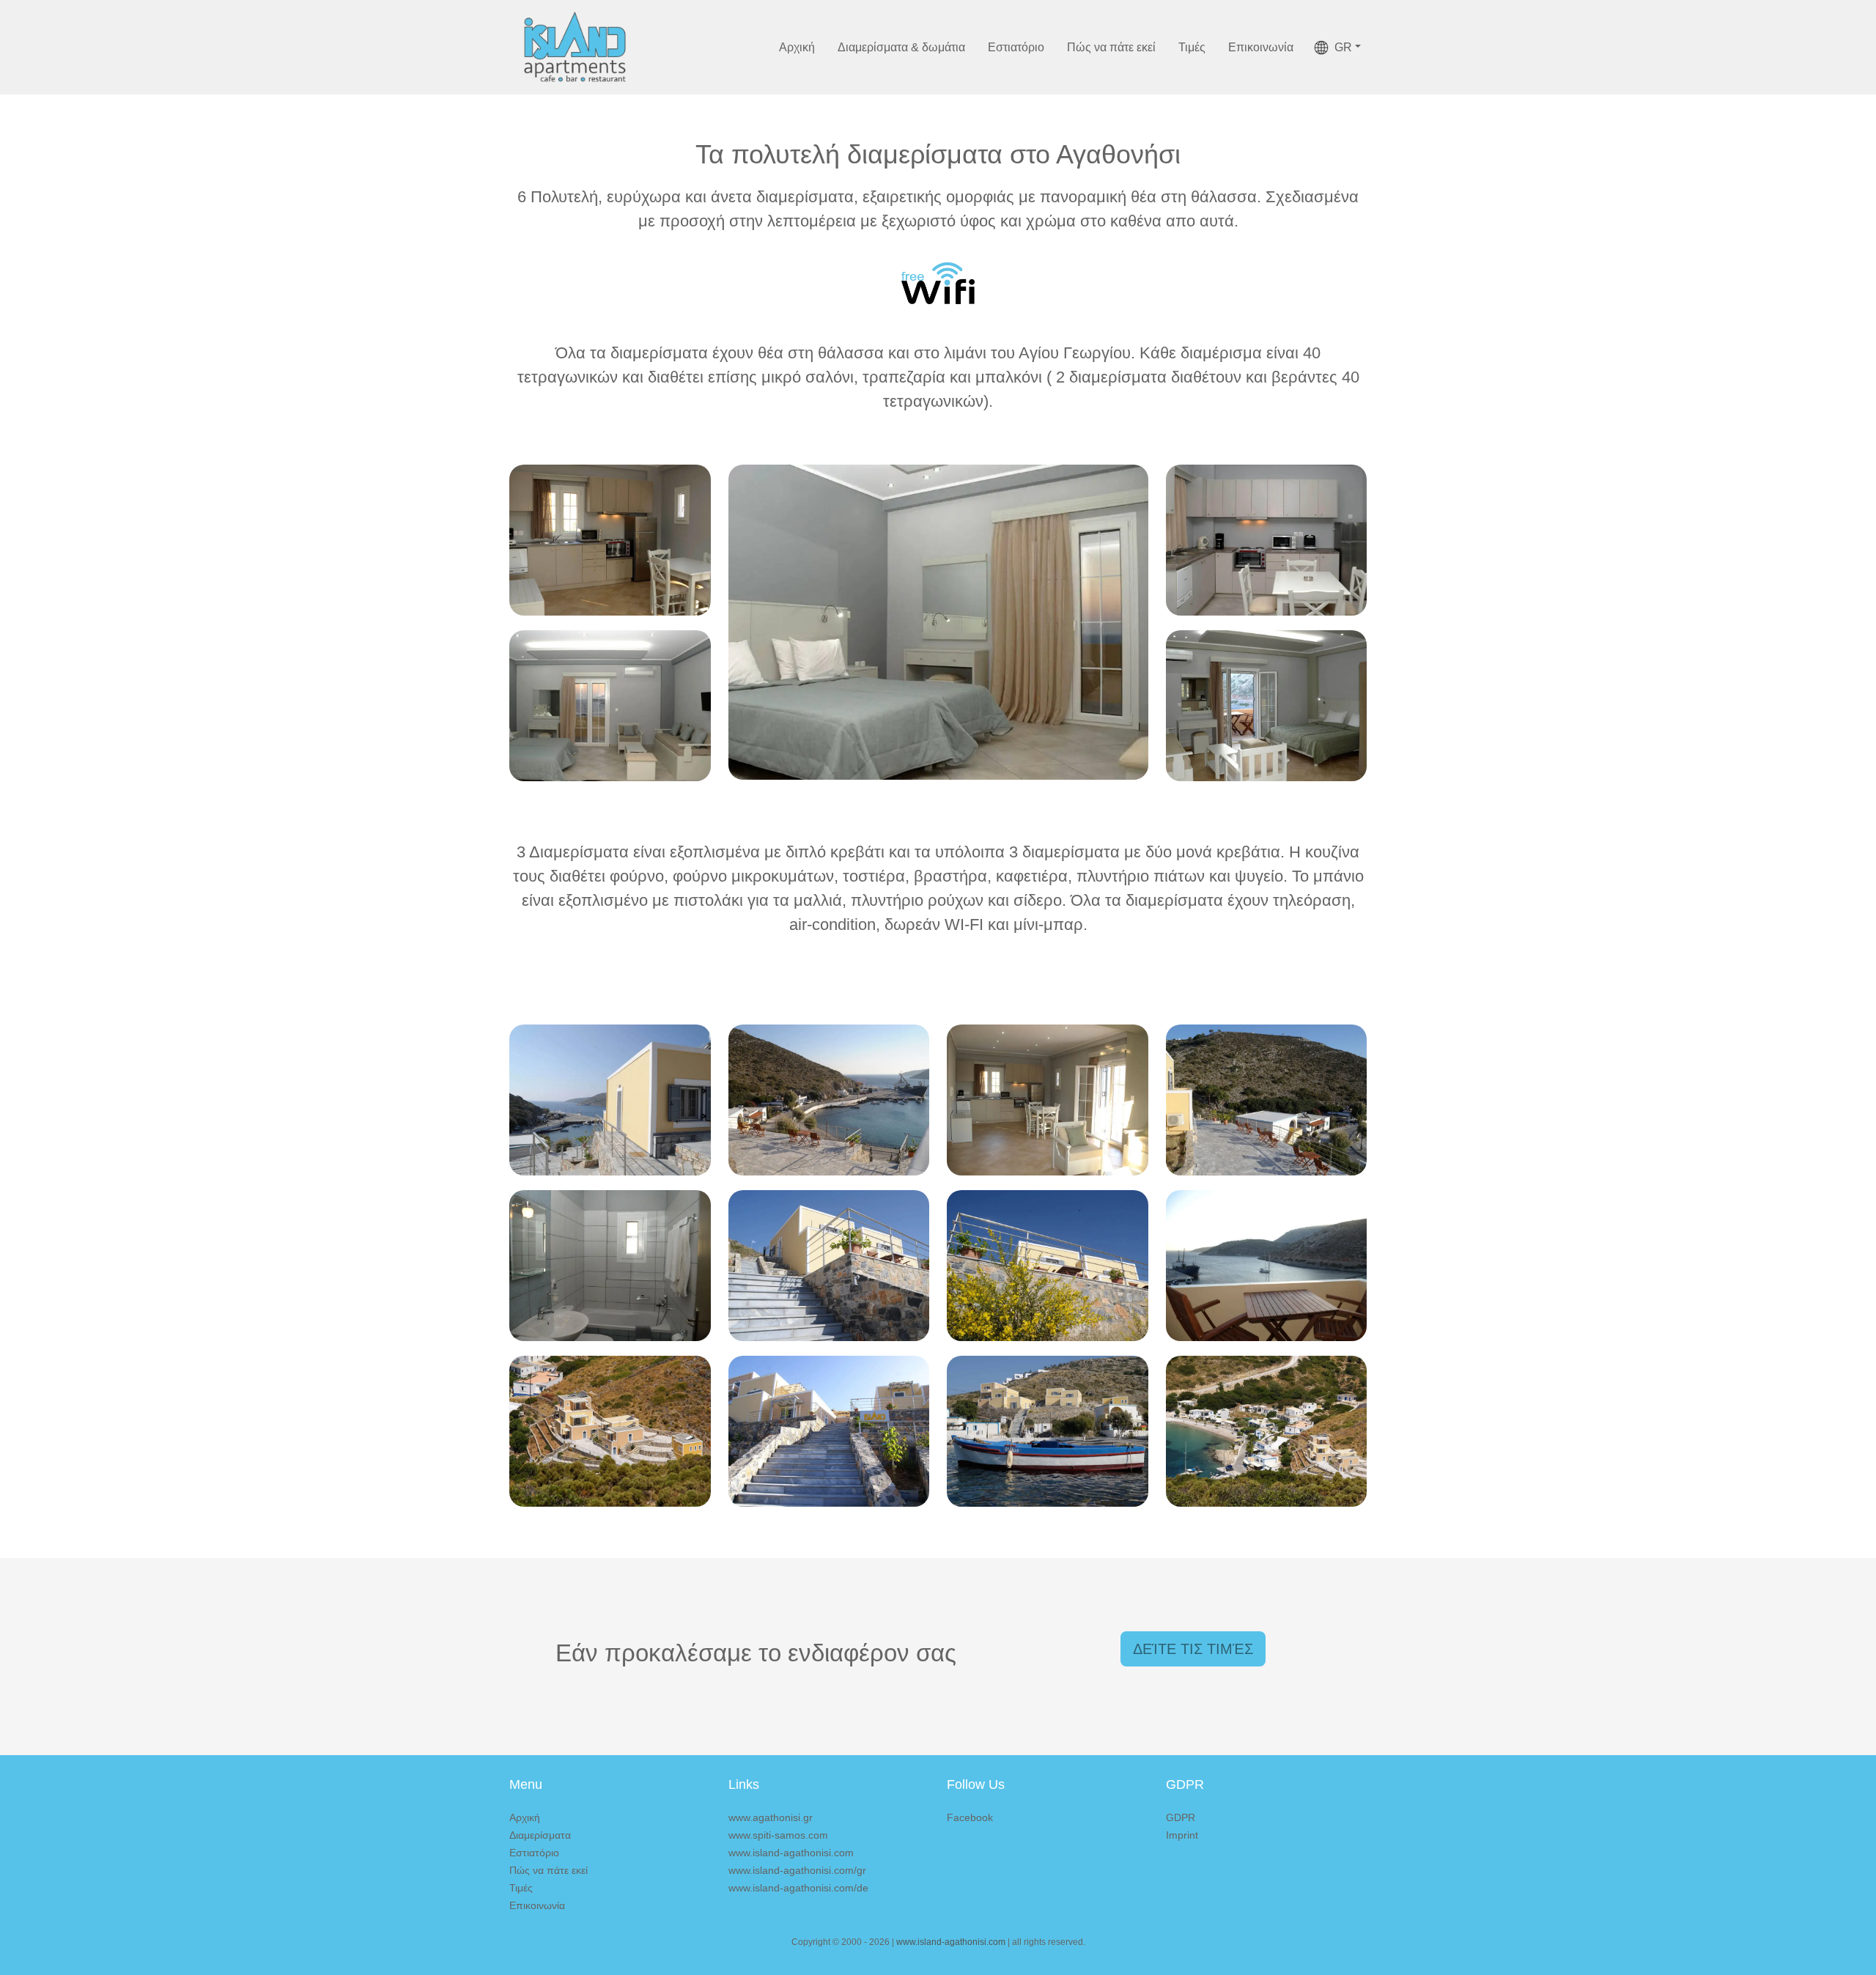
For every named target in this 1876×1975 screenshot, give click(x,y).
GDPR (1181, 1817)
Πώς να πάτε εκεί (1111, 47)
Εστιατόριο (1016, 47)
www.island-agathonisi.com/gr (797, 1870)
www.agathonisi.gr (771, 1817)
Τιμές (1192, 47)
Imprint (1182, 1835)
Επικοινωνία (1261, 47)
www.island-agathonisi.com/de (798, 1888)
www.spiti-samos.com (778, 1835)
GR (1343, 47)
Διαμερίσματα (540, 1835)
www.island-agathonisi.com (791, 1853)
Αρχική (797, 47)
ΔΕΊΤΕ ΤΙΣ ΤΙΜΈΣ (1193, 1649)
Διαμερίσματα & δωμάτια (901, 47)
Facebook (970, 1817)
